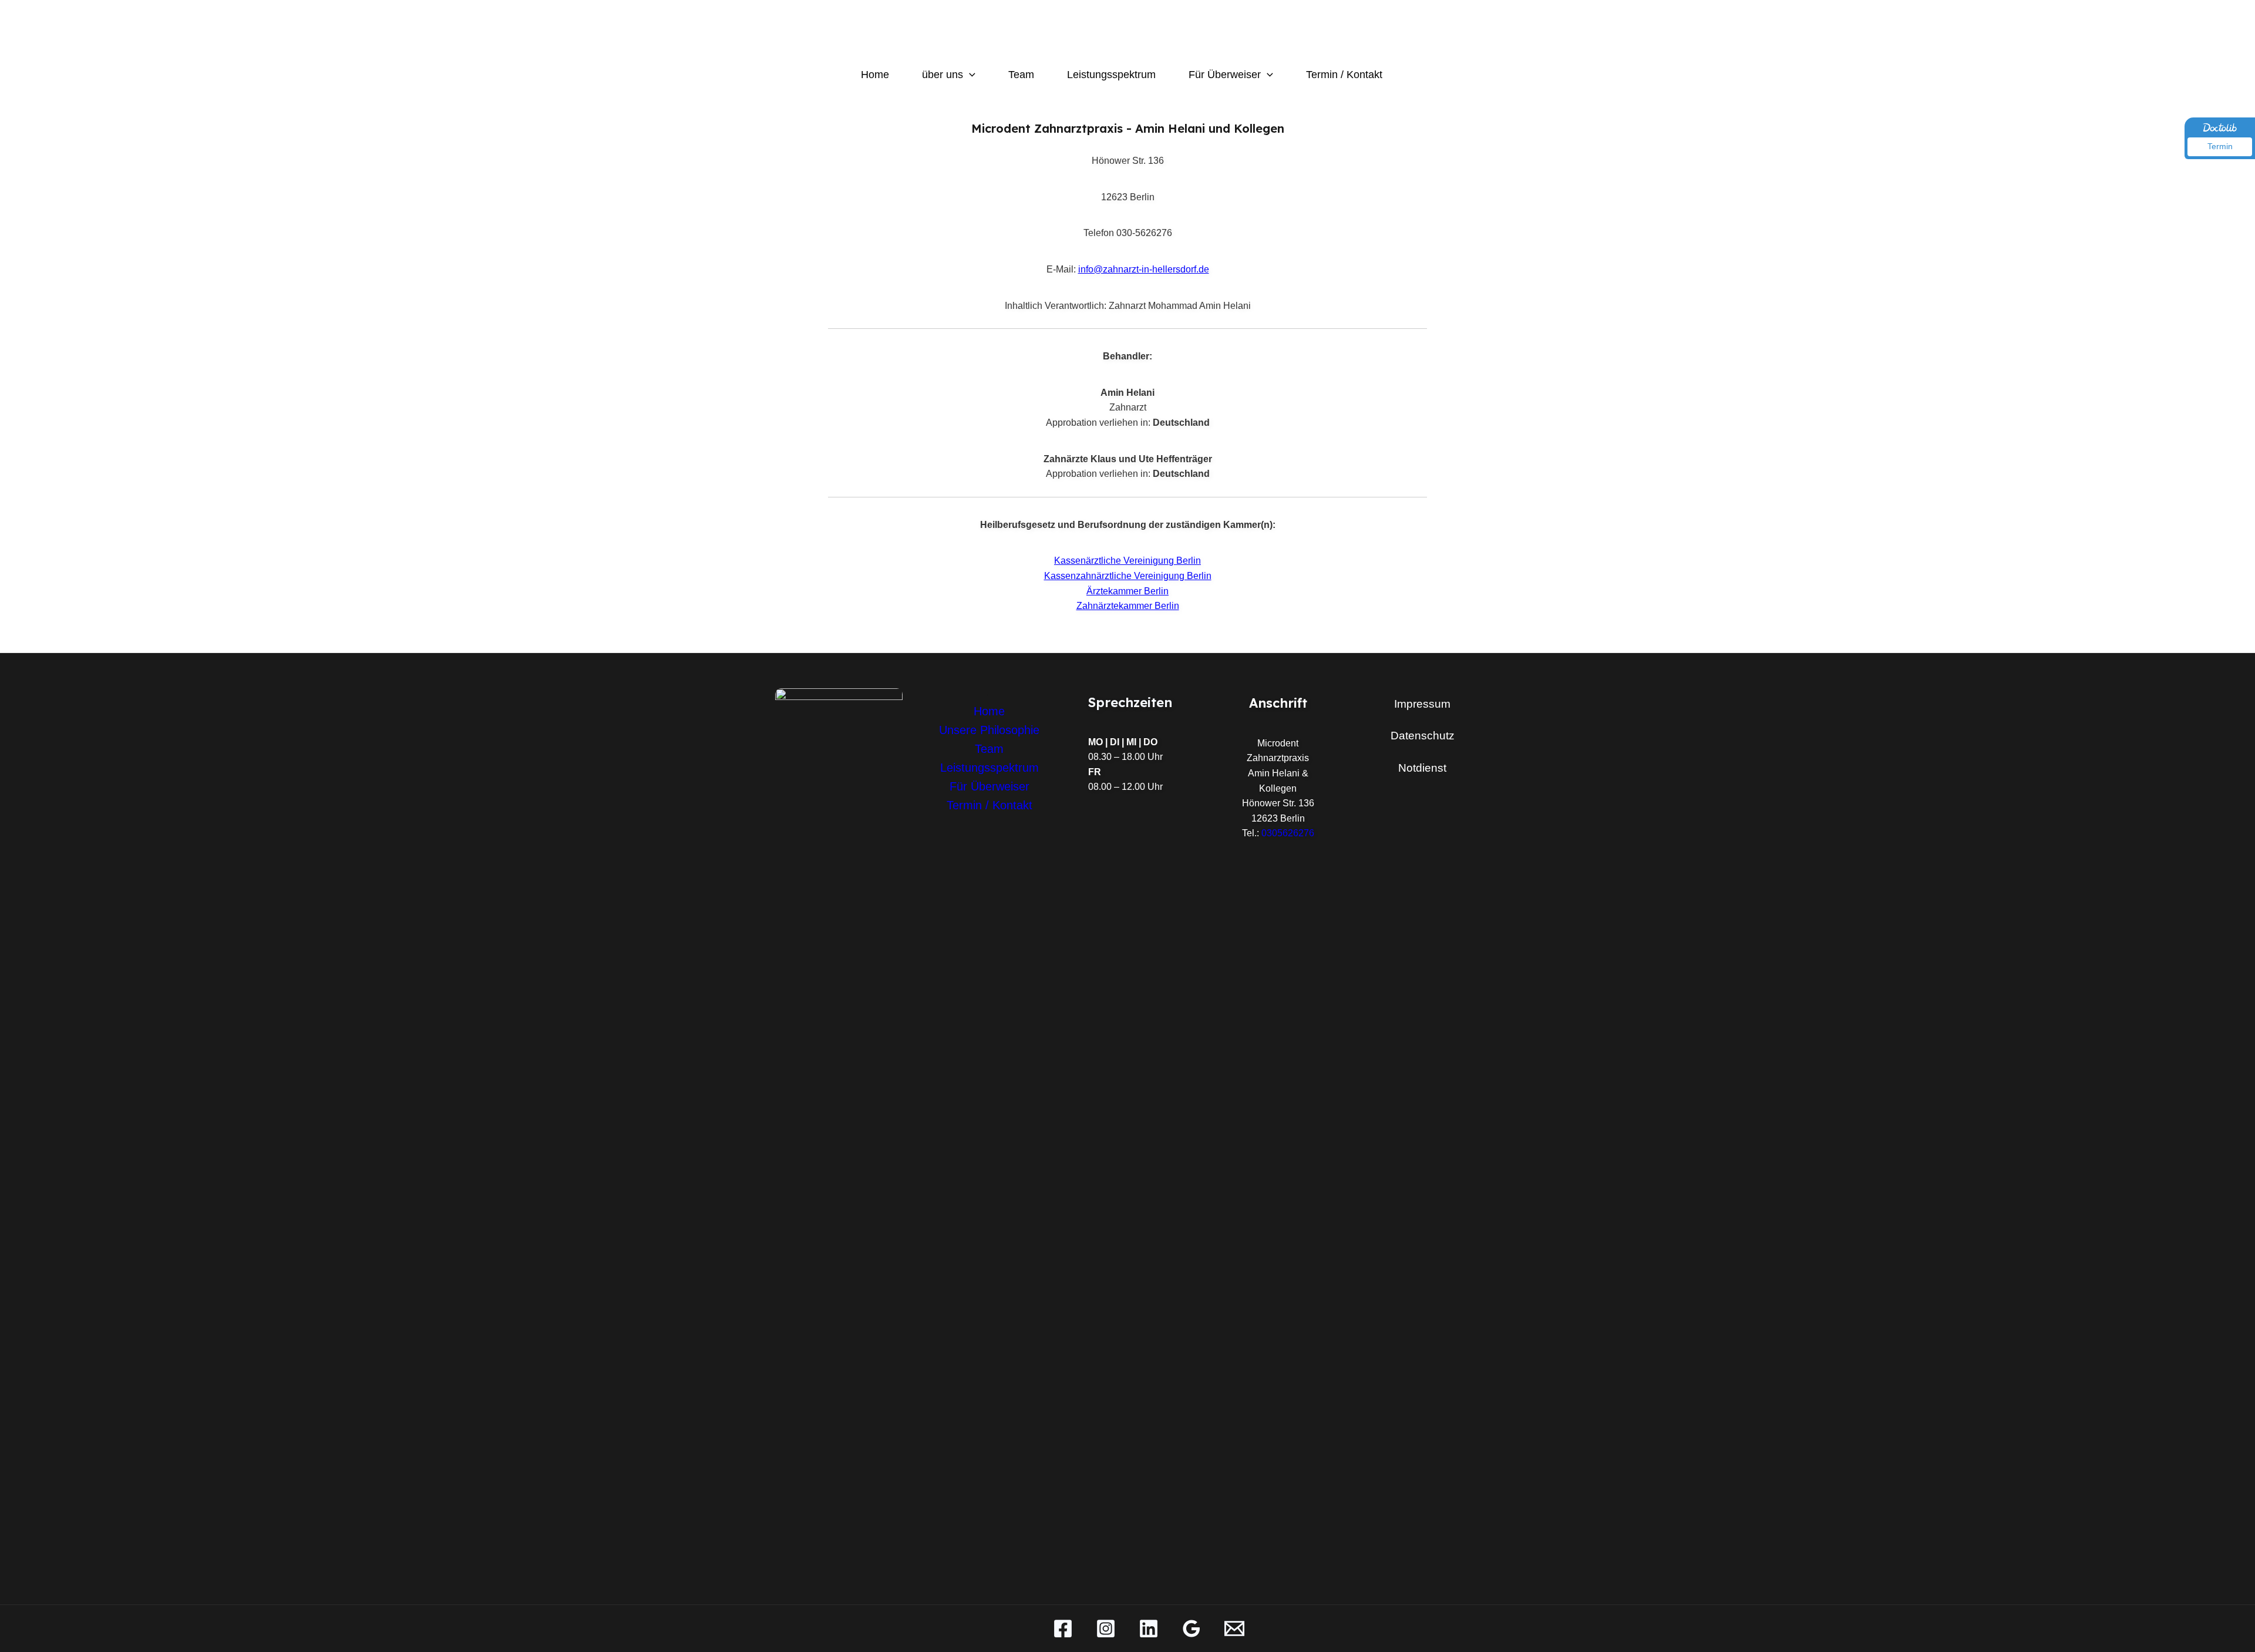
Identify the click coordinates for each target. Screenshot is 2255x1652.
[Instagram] (1106, 1629)
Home (875, 75)
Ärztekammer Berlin (1127, 591)
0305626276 (1288, 833)
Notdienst (1422, 768)
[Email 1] (1234, 1629)
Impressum (1422, 704)
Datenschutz (1423, 736)
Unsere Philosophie (989, 730)
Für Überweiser (1225, 75)
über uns (943, 75)
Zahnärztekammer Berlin (1128, 606)
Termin (2220, 146)
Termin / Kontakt (1344, 75)
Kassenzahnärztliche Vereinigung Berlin (1128, 576)
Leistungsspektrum (1111, 75)
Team (1021, 75)
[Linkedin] (1149, 1629)
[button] (969, 75)
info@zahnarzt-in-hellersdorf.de (1144, 269)
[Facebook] (1063, 1629)
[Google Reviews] (1192, 1629)
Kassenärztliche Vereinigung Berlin (1127, 561)
